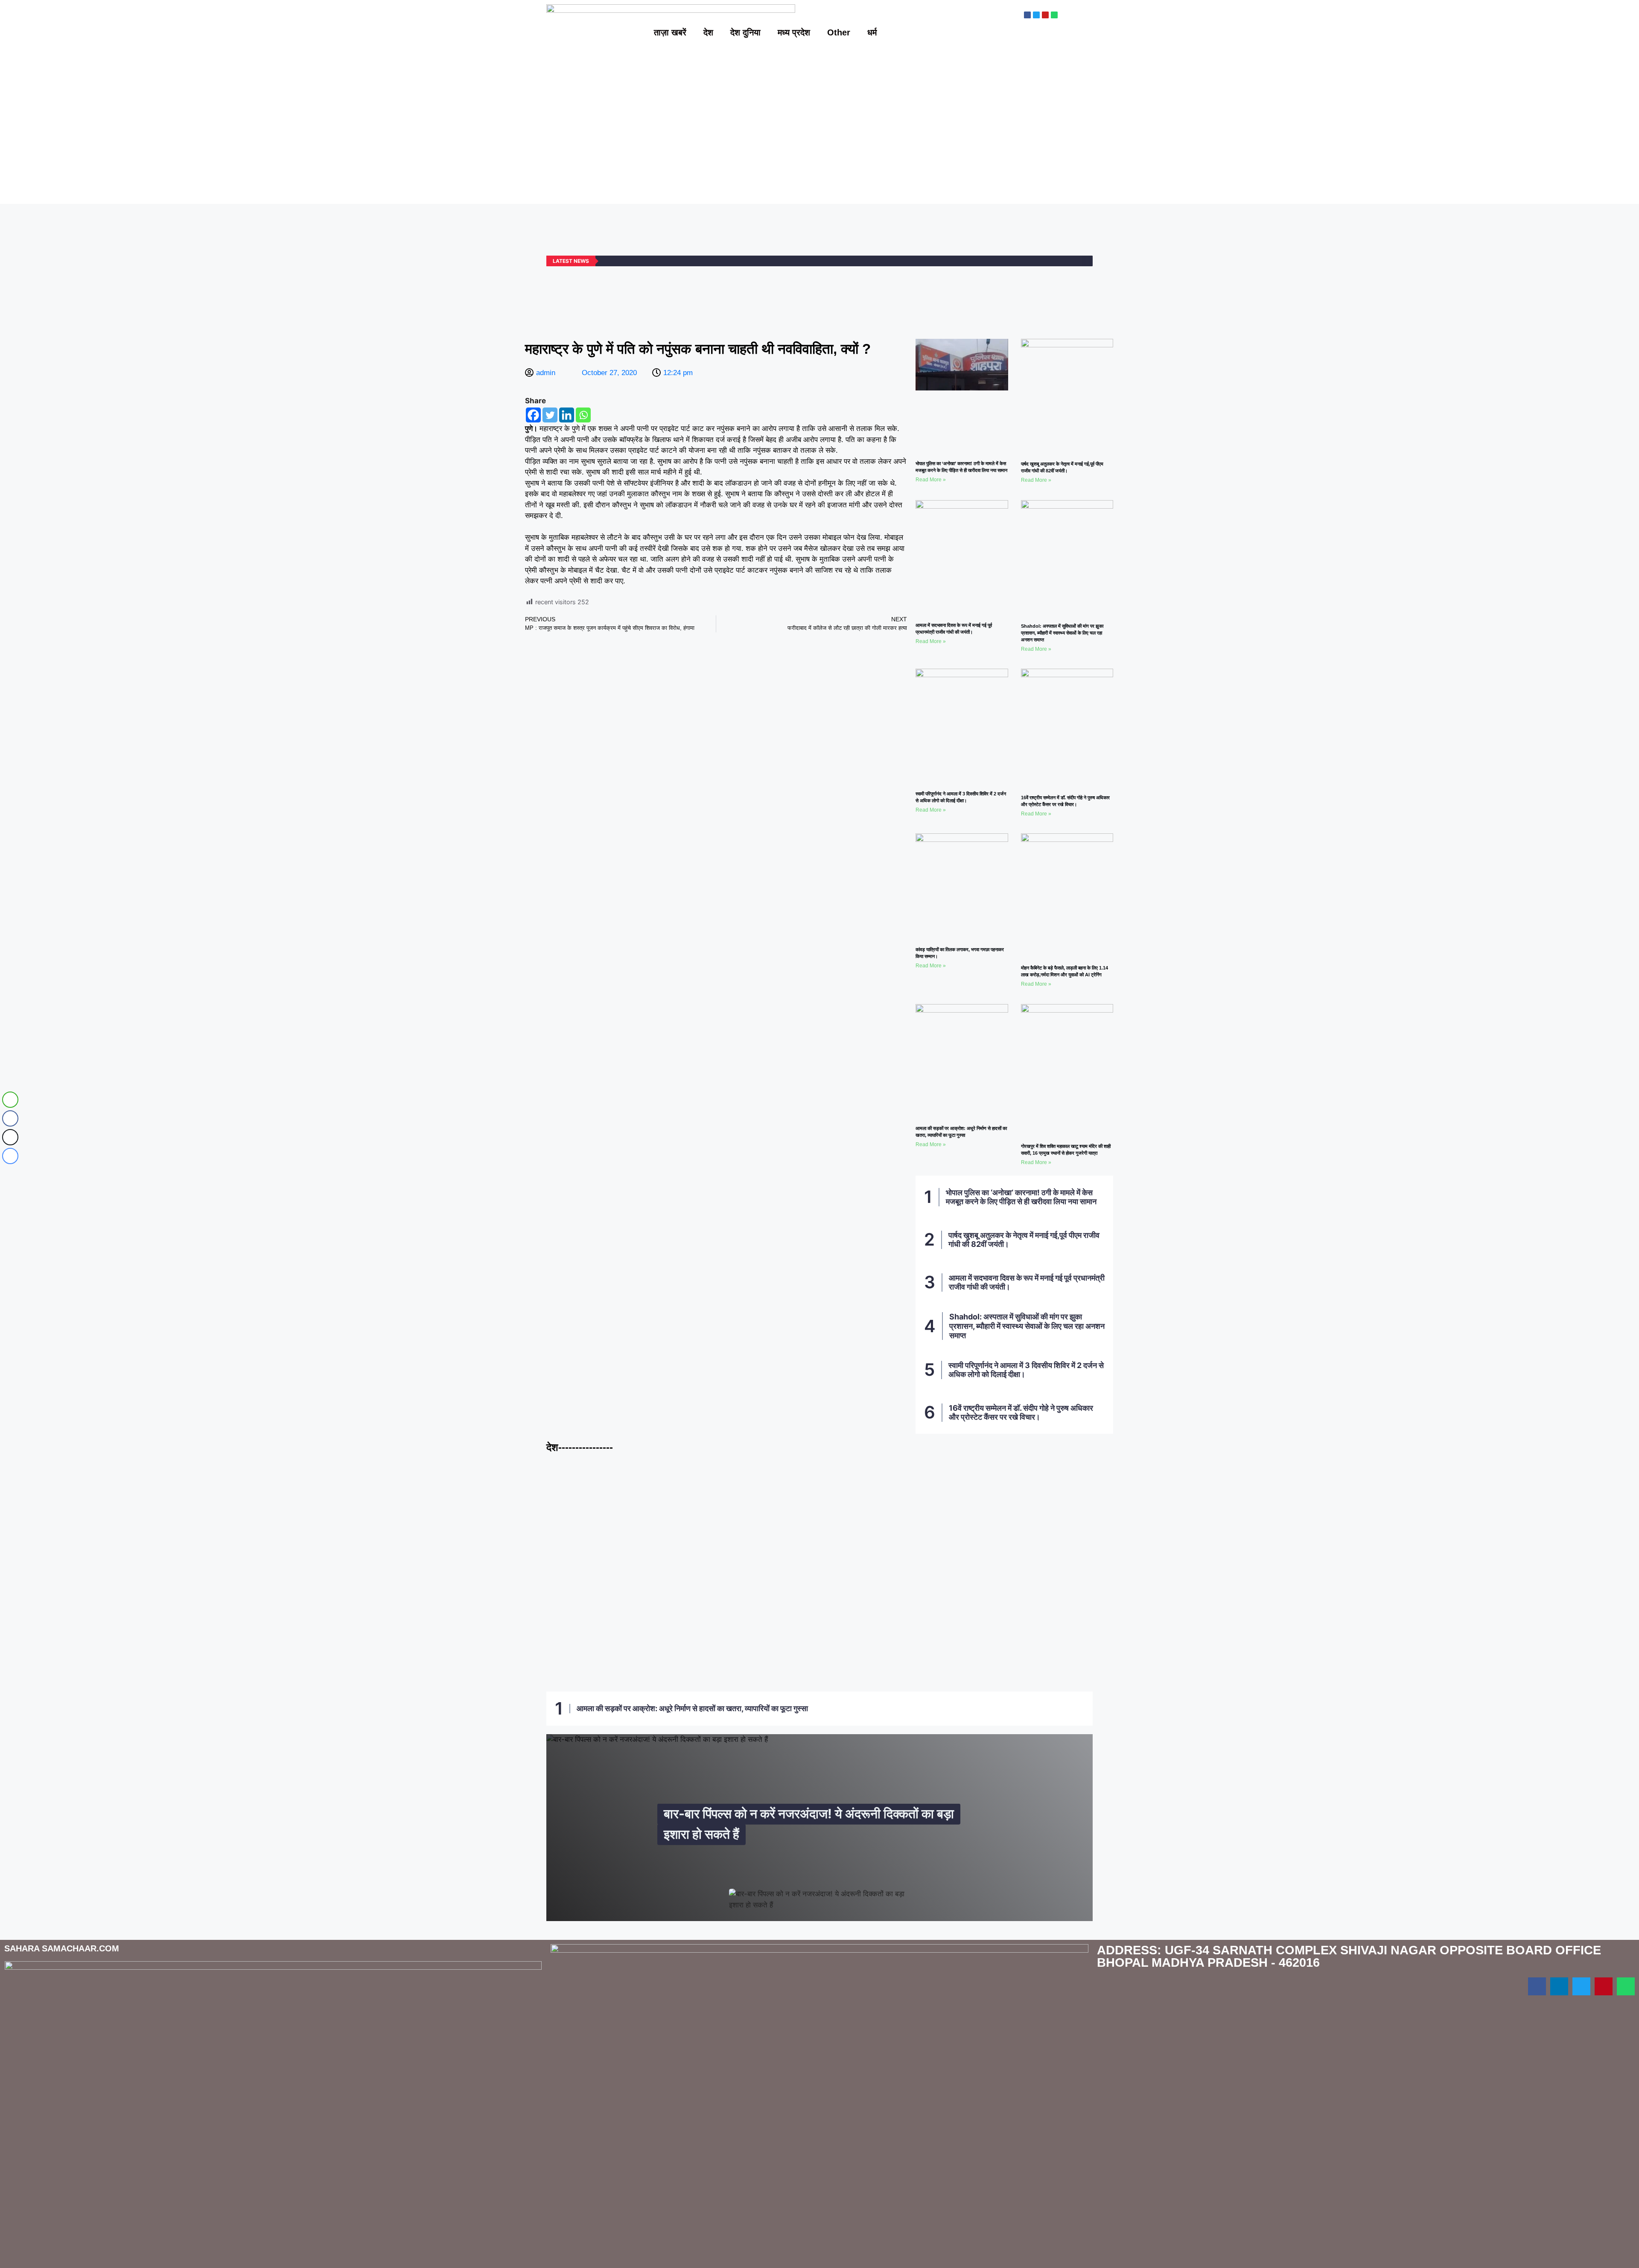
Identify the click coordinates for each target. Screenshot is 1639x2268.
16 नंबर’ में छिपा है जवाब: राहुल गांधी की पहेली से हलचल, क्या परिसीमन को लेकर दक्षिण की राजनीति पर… (638, 1648)
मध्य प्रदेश (794, 32)
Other (839, 32)
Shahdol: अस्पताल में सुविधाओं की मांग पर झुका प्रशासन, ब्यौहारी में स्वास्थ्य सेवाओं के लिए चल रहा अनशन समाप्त (1062, 633)
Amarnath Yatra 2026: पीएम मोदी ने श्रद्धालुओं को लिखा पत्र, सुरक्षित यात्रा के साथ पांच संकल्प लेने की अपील (954, 1541)
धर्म (872, 32)
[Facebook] (533, 415)
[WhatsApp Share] (10, 1100)
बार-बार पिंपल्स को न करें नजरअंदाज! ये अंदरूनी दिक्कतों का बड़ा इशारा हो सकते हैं (809, 1824)
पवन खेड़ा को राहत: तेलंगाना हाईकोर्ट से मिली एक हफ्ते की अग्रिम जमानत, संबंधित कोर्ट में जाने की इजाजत (818, 1648)
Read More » (931, 480)
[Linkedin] (567, 415)
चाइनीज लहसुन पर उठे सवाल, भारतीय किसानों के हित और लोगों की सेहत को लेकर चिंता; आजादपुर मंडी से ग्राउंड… (682, 1541)
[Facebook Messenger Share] (10, 1156)
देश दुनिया (745, 32)
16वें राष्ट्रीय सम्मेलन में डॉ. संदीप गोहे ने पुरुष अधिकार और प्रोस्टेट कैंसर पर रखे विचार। (1021, 1413)
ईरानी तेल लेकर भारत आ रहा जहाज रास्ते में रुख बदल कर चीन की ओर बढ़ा (1000, 1653)
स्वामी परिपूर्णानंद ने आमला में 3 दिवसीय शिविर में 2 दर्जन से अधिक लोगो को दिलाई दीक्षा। (1026, 1370)
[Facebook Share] (10, 1118)
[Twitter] (550, 415)
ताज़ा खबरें (670, 32)
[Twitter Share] (10, 1137)
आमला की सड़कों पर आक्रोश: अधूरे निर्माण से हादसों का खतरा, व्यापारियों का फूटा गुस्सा (692, 1708)
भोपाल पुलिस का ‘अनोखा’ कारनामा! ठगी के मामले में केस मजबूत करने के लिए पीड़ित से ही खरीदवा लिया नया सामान (1021, 1197)
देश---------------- (580, 1447)
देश (708, 32)
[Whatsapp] (583, 415)
